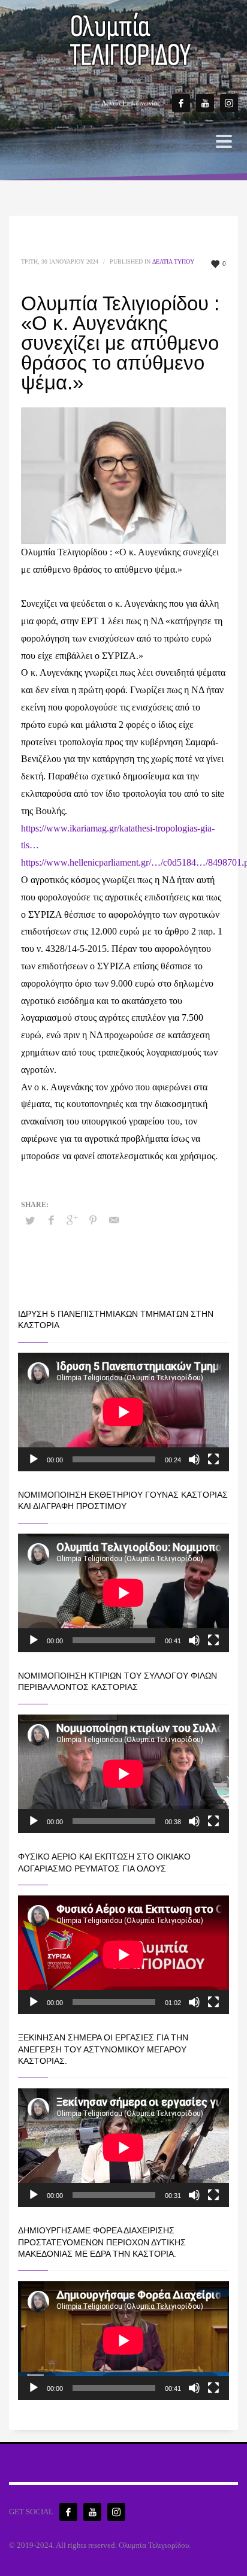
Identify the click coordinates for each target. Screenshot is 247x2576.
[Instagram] (229, 103)
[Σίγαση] (194, 1459)
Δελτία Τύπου (173, 261)
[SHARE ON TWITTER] (30, 1221)
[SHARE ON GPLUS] (72, 1220)
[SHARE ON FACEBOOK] (51, 1220)
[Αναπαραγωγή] (34, 1459)
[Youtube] (205, 103)
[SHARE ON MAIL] (114, 1220)
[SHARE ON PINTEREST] (93, 1220)
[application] (123, 1412)
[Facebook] (181, 103)
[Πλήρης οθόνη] (213, 1459)
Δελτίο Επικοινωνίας (131, 103)
